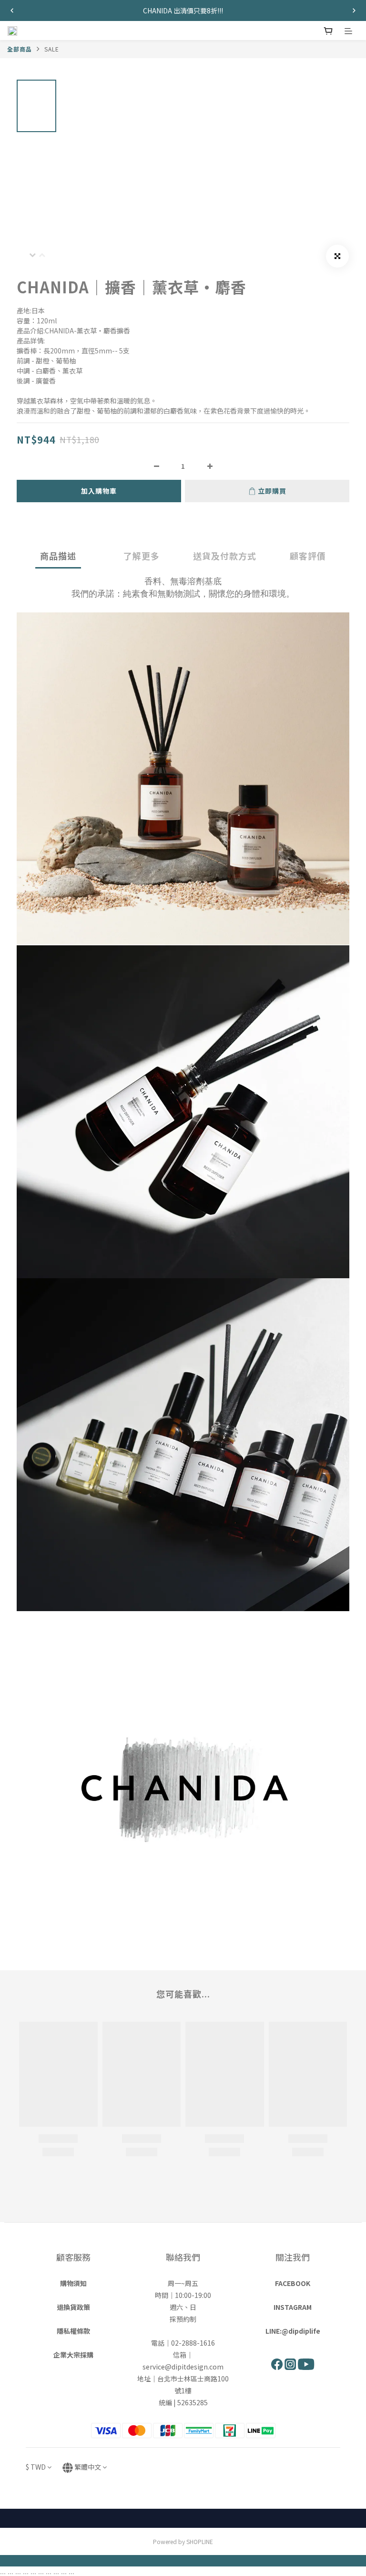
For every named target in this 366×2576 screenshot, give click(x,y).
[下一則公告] (354, 10)
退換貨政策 (73, 2307)
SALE (52, 49)
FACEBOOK (293, 2283)
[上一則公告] (12, 10)
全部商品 (20, 49)
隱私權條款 (73, 2331)
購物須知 (73, 2283)
